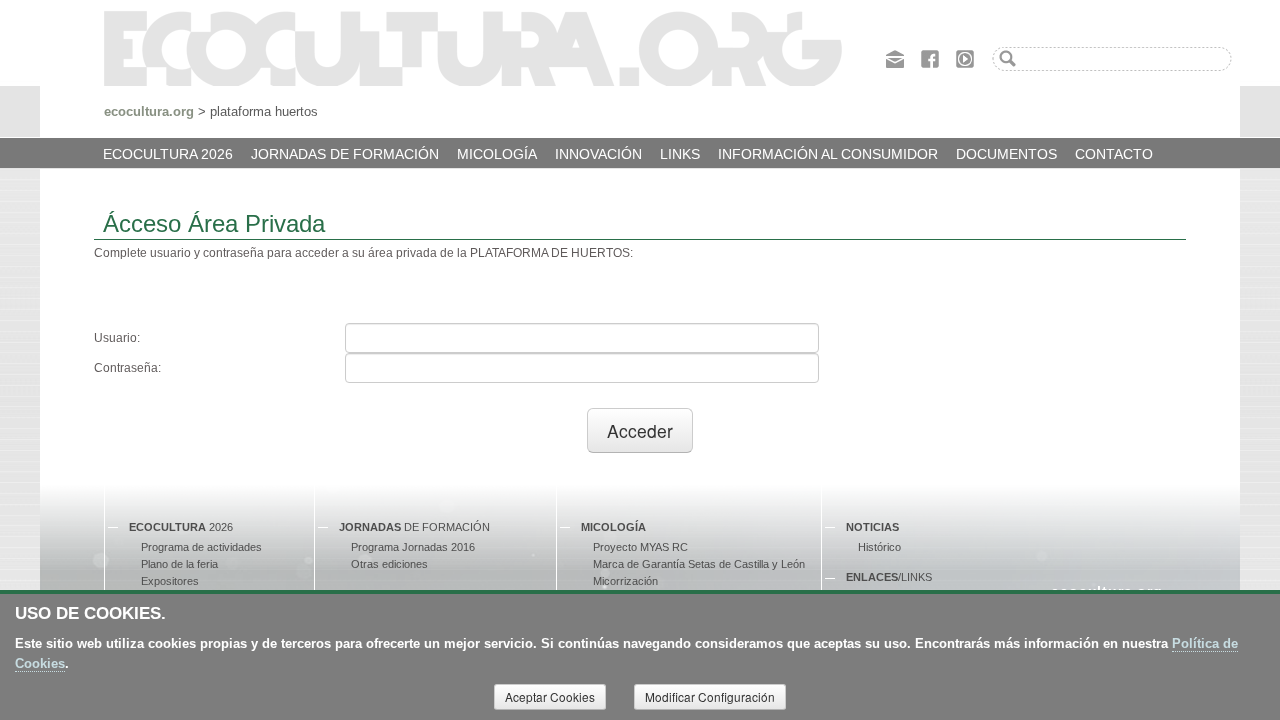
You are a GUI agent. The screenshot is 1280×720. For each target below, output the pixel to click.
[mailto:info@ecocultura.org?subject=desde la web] (895, 57)
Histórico (879, 547)
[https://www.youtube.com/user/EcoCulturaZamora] (965, 57)
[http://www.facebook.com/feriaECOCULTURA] (930, 57)
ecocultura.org (149, 111)
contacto (1114, 154)
